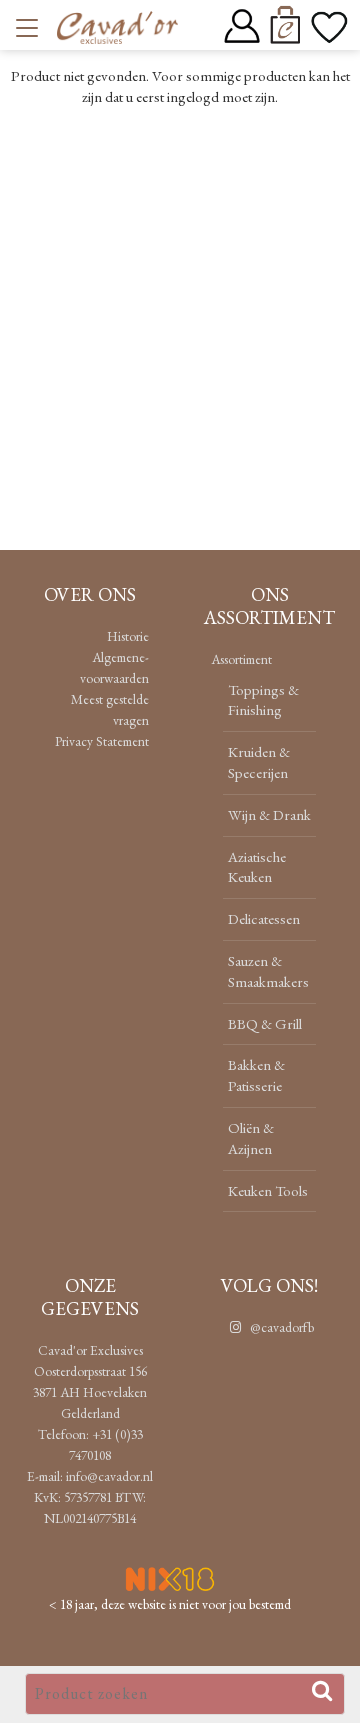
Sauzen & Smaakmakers (268, 971)
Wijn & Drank (269, 814)
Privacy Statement (102, 741)
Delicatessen (264, 918)
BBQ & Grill (265, 1023)
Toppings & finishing (263, 700)
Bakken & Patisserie (256, 1075)
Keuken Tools (268, 1190)
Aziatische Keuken (257, 867)
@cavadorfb (280, 1327)
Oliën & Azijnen (251, 1138)
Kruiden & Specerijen (259, 762)
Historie (128, 636)
